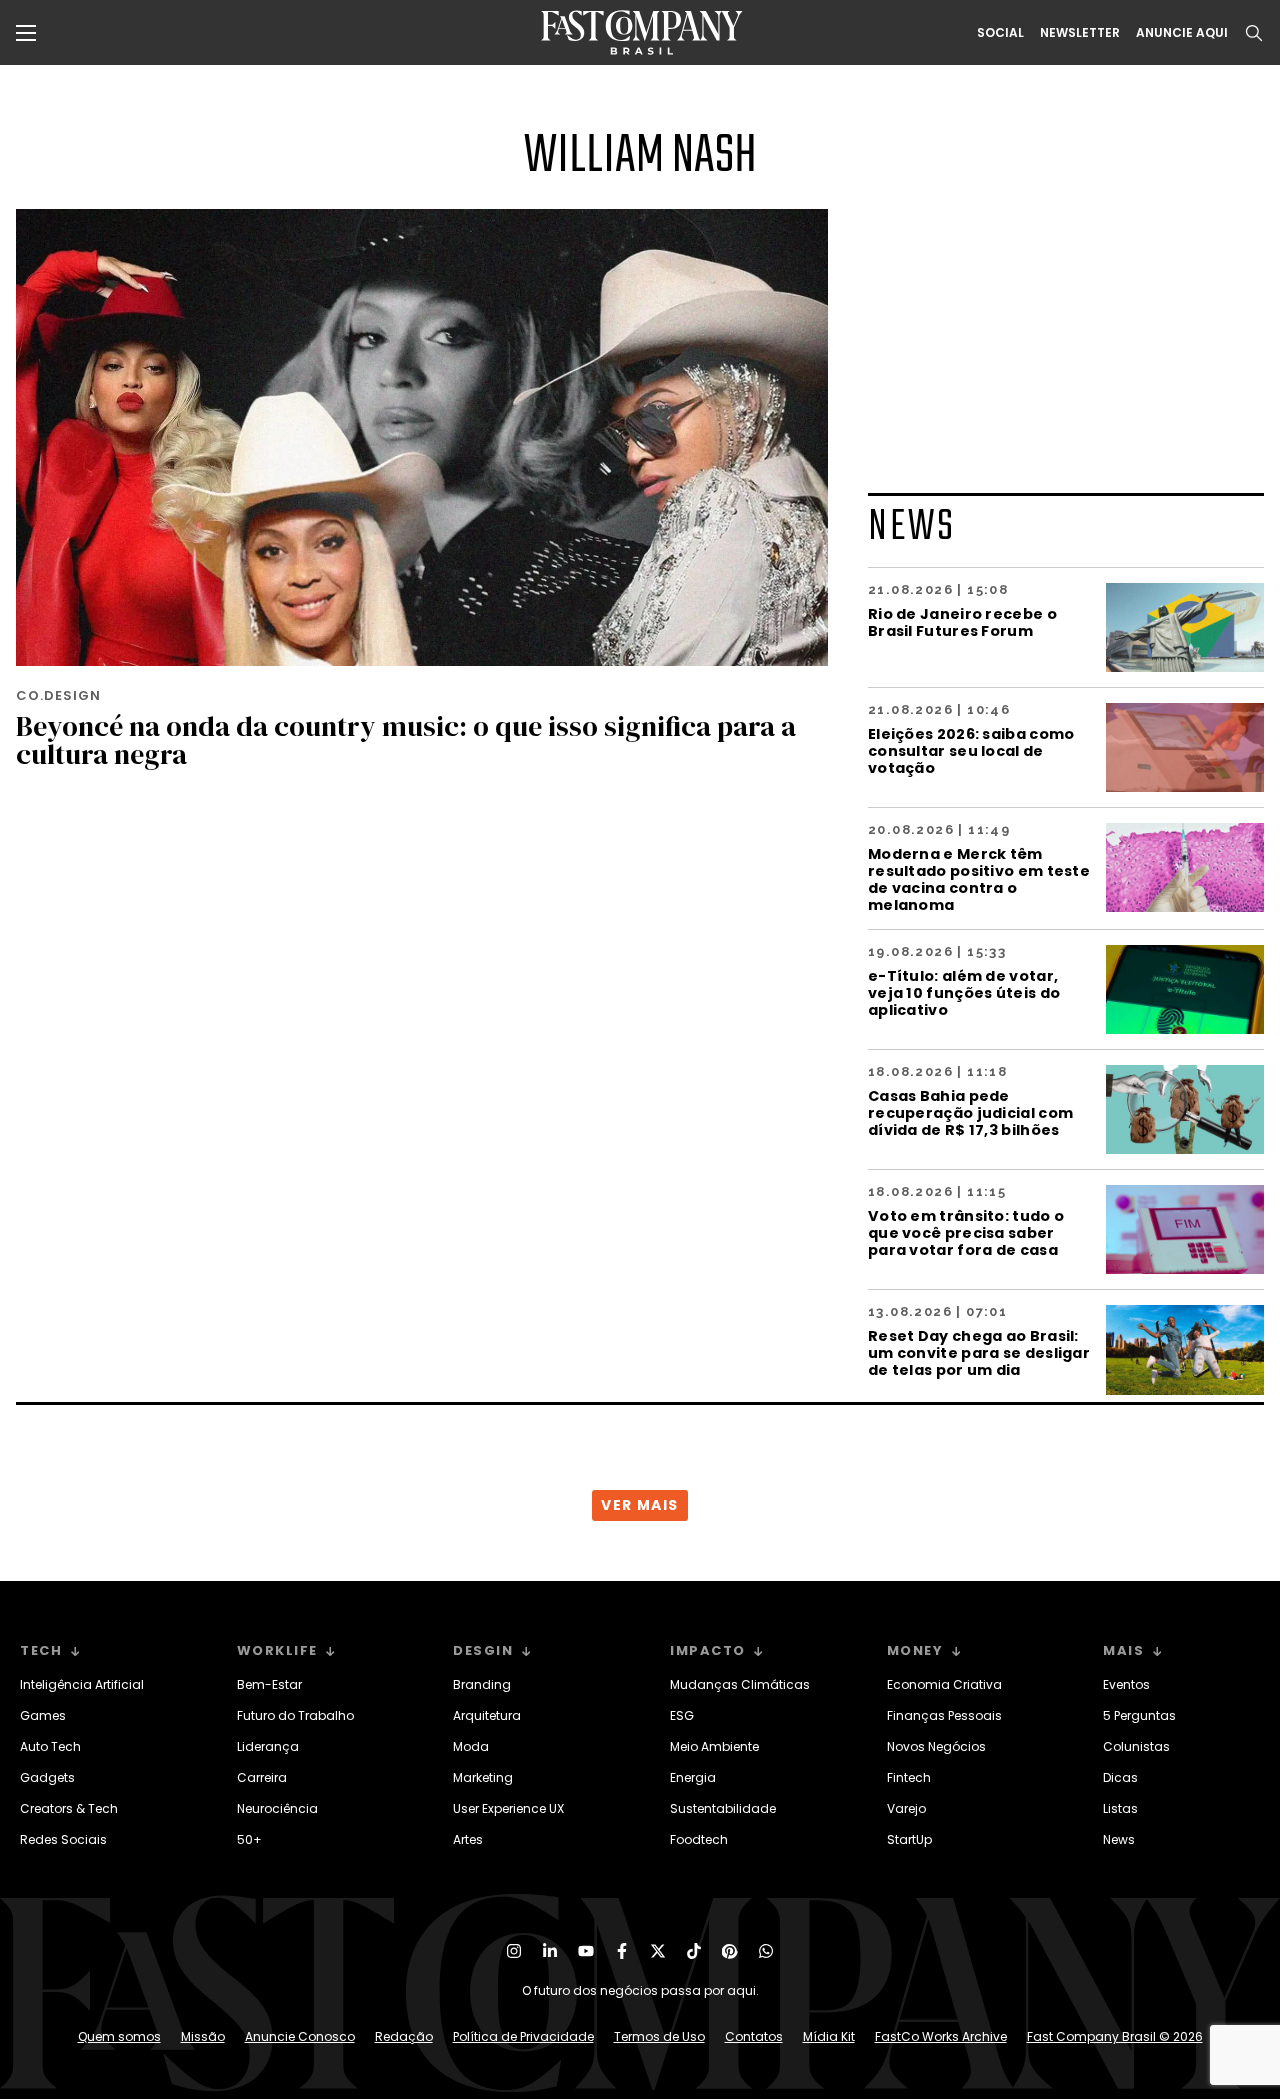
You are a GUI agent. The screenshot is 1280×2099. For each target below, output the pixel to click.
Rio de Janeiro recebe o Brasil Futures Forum (962, 622)
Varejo (906, 1808)
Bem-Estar (269, 1684)
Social (1000, 33)
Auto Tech (50, 1746)
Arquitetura (487, 1715)
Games (43, 1715)
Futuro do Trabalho (295, 1715)
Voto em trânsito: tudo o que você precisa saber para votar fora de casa (966, 1232)
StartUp (909, 1839)
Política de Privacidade (523, 2036)
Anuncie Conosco (300, 2036)
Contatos (754, 2036)
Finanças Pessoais (944, 1715)
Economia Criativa (944, 1684)
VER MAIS (639, 1505)
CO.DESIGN (58, 695)
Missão (203, 2036)
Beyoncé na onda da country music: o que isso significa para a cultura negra (406, 740)
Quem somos (119, 2036)
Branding (482, 1684)
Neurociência (277, 1808)
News (1119, 1839)
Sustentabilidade (723, 1808)
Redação (404, 2036)
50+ (249, 1839)
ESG (682, 1715)
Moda (471, 1746)
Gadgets (47, 1777)
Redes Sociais (63, 1839)
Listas (1120, 1808)
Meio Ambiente (714, 1746)
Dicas (1120, 1777)
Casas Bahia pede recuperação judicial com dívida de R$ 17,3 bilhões (970, 1112)
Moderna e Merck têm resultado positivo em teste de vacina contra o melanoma (979, 879)
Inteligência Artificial (82, 1684)
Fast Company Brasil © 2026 (1115, 2036)
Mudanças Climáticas (740, 1684)
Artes (468, 1839)
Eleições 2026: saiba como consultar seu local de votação (971, 750)
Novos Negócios (936, 1746)
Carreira (262, 1777)
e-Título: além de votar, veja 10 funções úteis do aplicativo (964, 992)
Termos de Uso (659, 2036)
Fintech (909, 1777)
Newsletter (1080, 33)
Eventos (1126, 1684)
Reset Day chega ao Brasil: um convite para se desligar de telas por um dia (979, 1352)
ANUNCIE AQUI (1182, 33)
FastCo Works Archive (941, 2036)
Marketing (483, 1777)
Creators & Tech (69, 1808)
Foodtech (699, 1839)
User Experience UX (508, 1808)
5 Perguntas (1139, 1715)
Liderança (268, 1746)
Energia (693, 1777)
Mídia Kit (829, 2036)
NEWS (912, 527)
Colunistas (1136, 1746)
